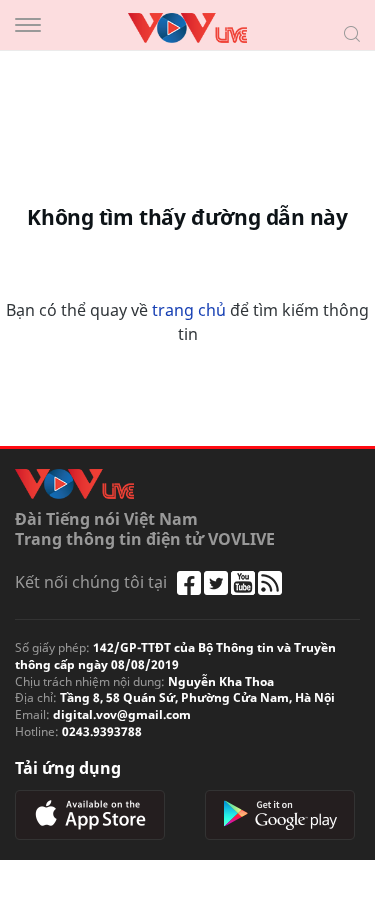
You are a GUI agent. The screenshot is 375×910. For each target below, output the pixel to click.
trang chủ (189, 310)
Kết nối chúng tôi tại (91, 582)
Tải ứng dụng (68, 768)
